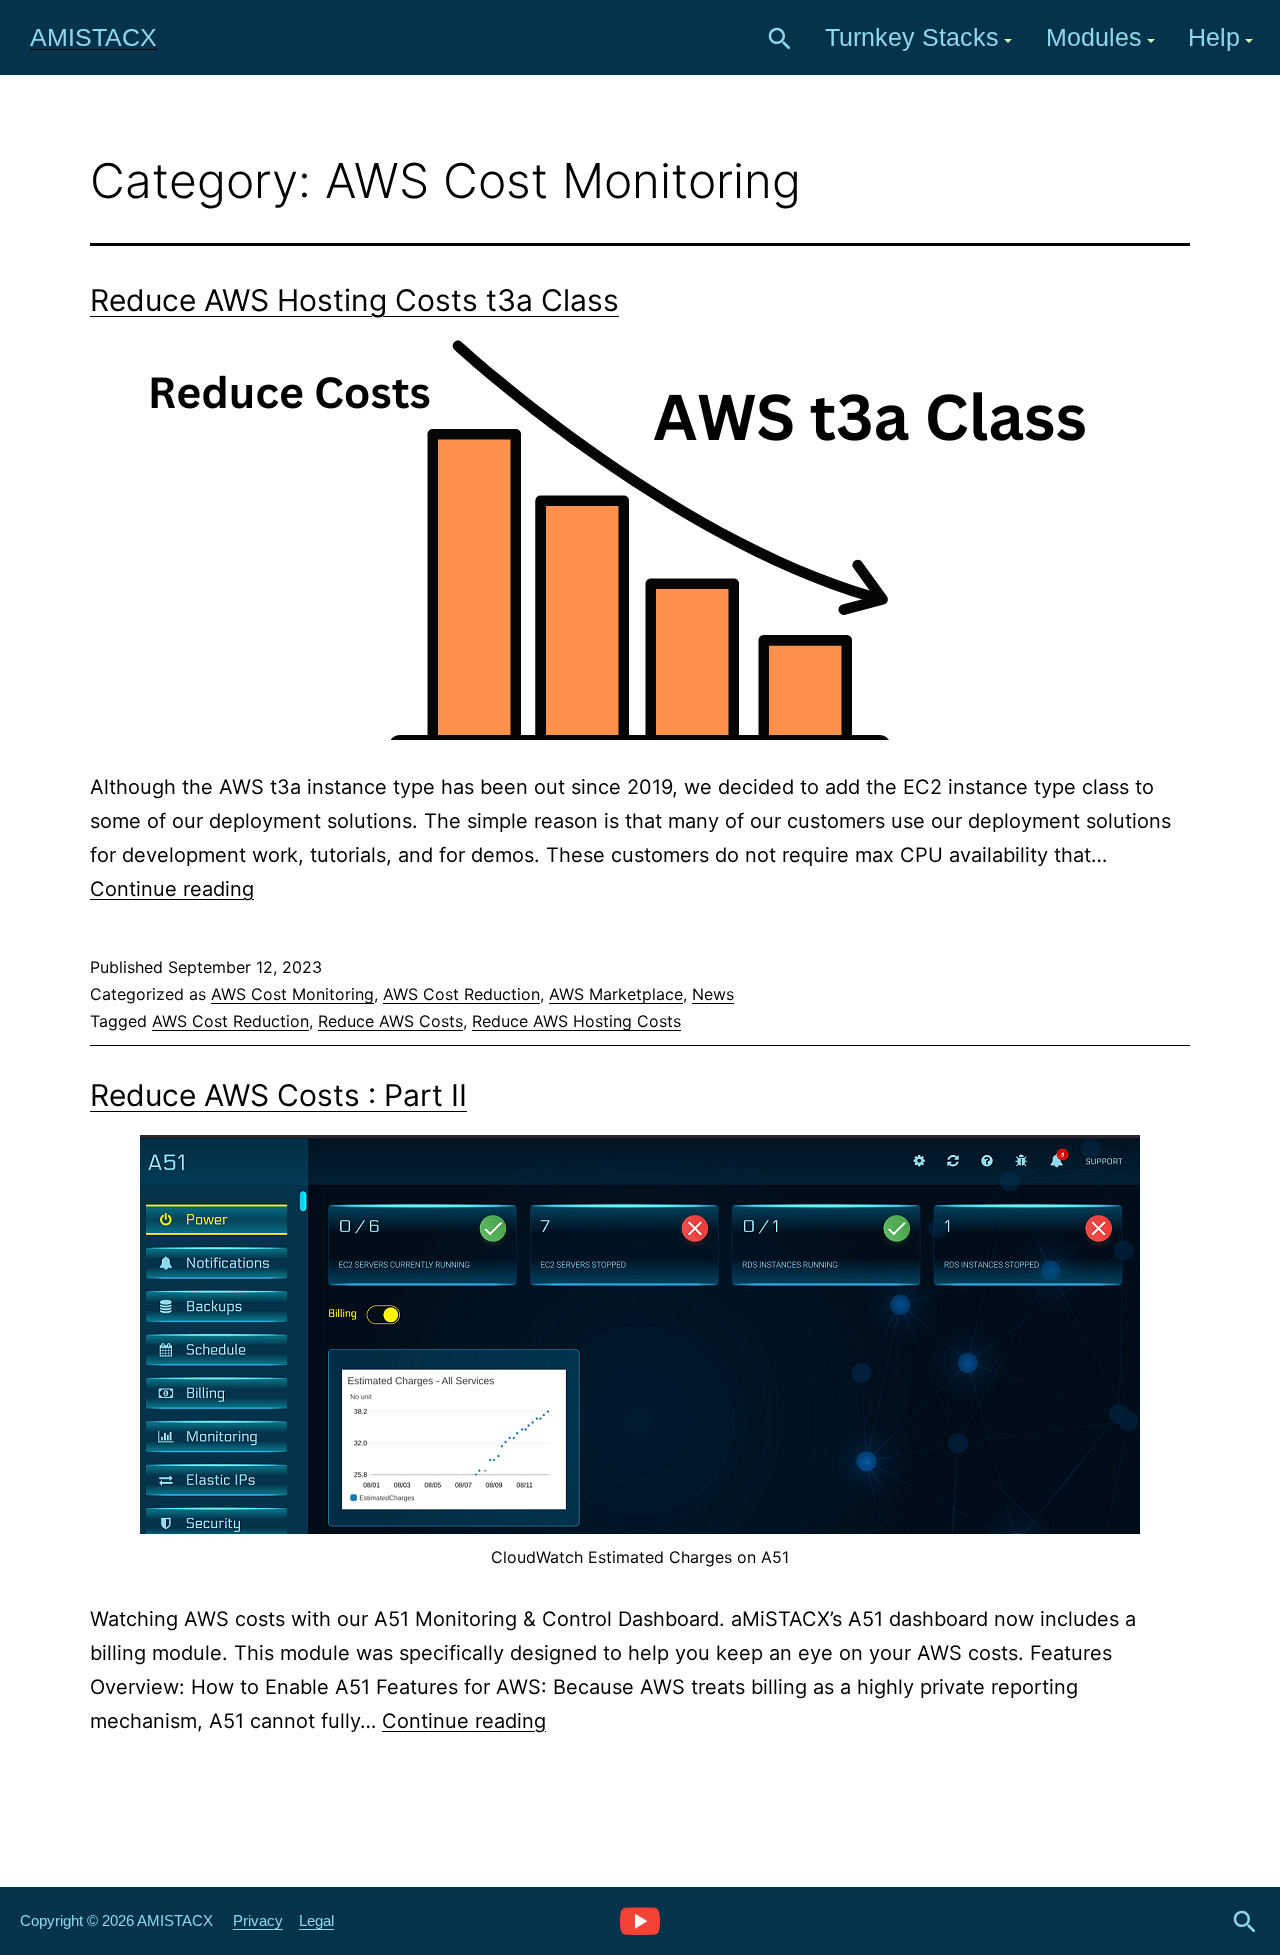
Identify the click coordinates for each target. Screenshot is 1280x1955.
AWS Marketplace (616, 994)
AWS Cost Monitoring (292, 994)
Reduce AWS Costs (390, 1021)
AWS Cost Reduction (461, 994)
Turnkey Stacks (912, 37)
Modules (1094, 37)
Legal (316, 1920)
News (713, 994)
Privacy (258, 1920)
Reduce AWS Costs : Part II (278, 1095)
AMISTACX (93, 37)
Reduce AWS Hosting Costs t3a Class (354, 300)
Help (1214, 37)
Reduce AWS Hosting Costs (576, 1021)
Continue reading (172, 889)
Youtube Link (640, 1920)
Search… (780, 39)
